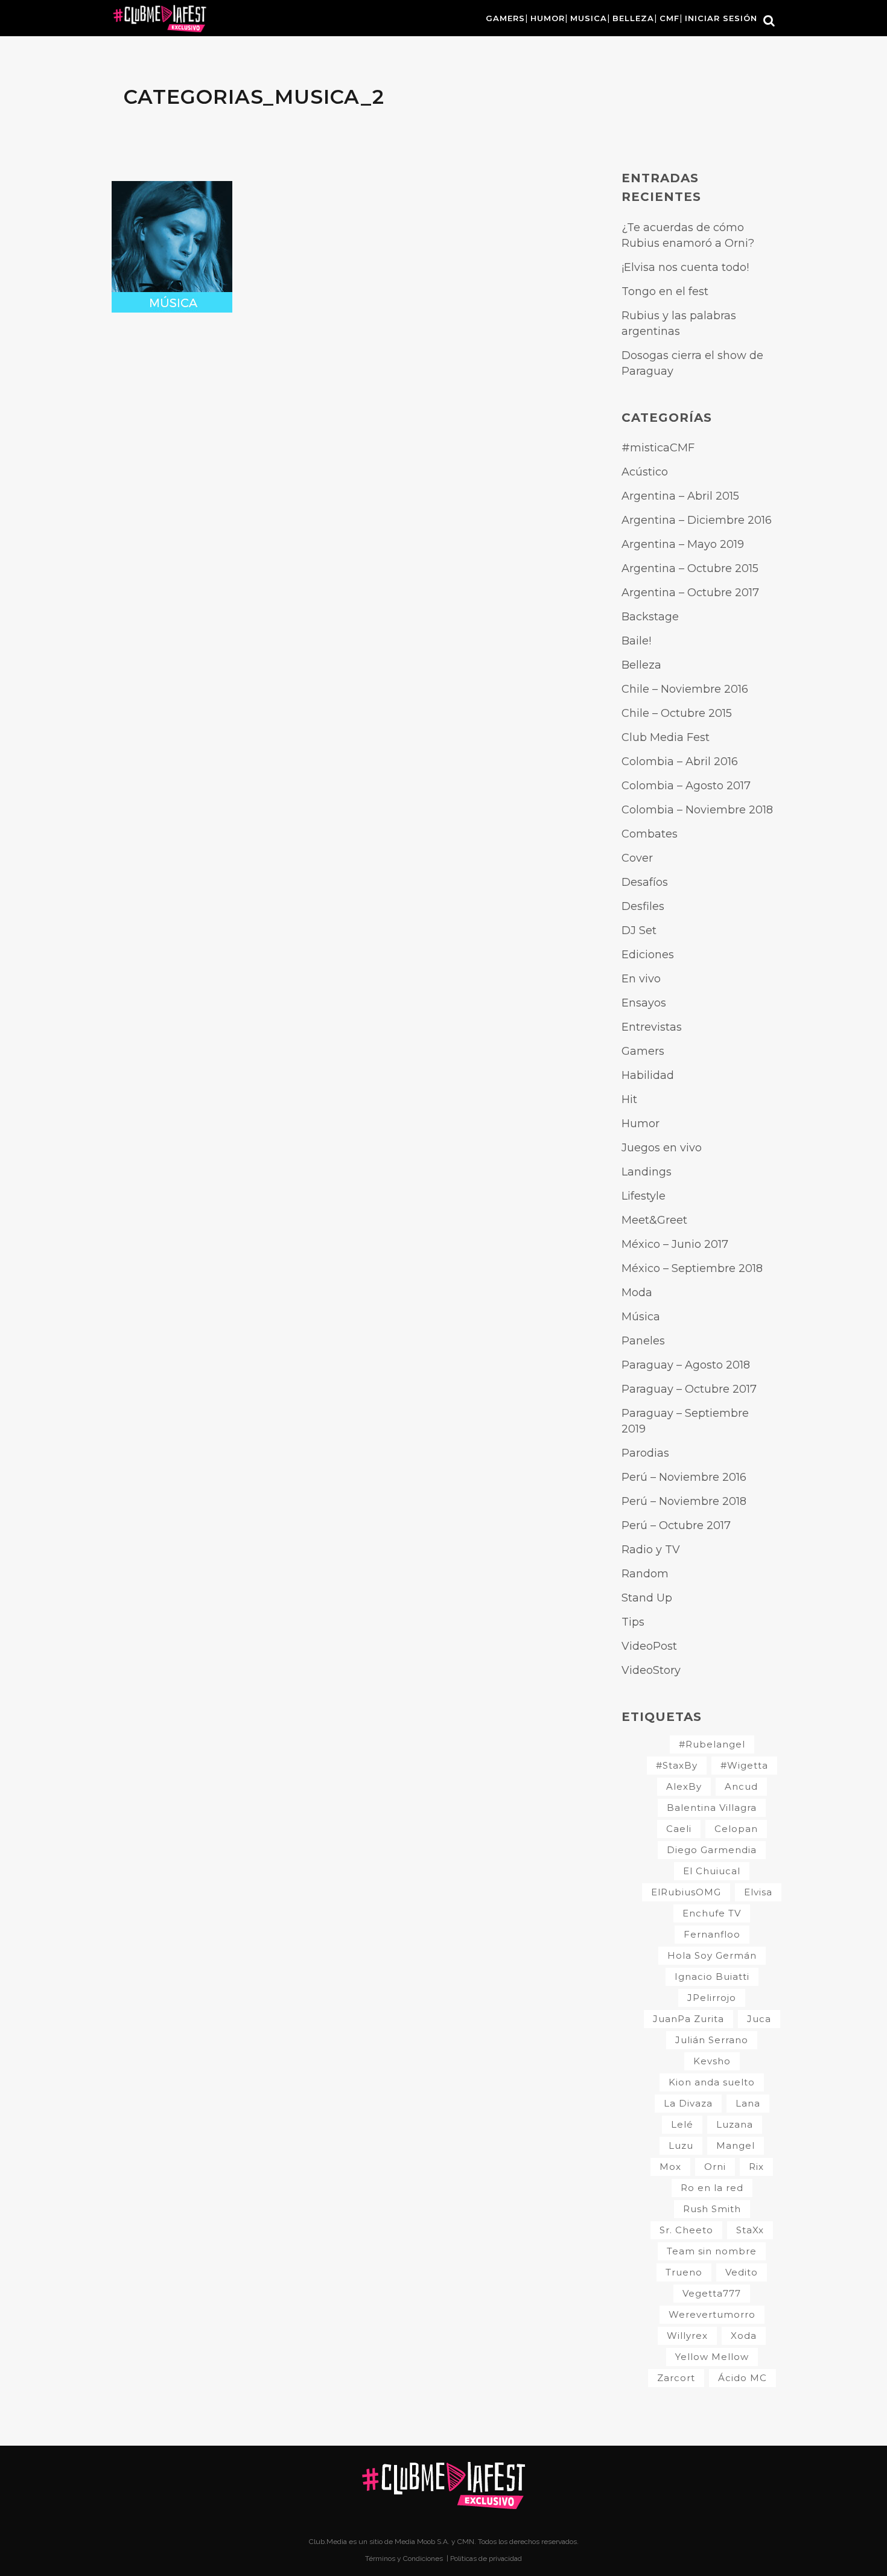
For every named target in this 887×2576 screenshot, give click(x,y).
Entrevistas (652, 1027)
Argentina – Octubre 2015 (690, 568)
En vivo (641, 979)
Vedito (742, 2272)
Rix (756, 2167)
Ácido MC (742, 2378)
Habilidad (648, 1075)
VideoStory (651, 1670)
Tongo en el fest (665, 291)
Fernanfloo (712, 1934)
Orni (715, 2167)
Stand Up (647, 1598)
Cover (637, 858)
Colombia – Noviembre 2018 (697, 810)
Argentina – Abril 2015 (680, 496)
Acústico (645, 472)
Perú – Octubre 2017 (676, 1525)
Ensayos (644, 1003)
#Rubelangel (712, 1744)
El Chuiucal (712, 1871)
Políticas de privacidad (486, 2559)
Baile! (636, 641)
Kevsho (712, 2061)
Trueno (684, 2272)
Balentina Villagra (712, 1808)
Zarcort (676, 2378)
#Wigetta (744, 1765)
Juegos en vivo (662, 1148)
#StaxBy (677, 1765)
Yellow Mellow (712, 2357)
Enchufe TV (712, 1913)
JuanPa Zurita (688, 2019)
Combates (650, 834)
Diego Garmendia (712, 1850)
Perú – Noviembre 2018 (684, 1501)
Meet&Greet (654, 1220)
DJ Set (639, 930)
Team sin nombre (712, 2251)
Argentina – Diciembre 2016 (697, 520)
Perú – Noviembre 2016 (684, 1477)
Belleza (641, 665)
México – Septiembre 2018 (692, 1268)
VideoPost (649, 1646)
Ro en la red (712, 2188)
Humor (641, 1124)
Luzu (681, 2145)
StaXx (750, 2230)
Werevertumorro (712, 2314)
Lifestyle (644, 1196)
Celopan (736, 1829)
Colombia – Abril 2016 (680, 762)
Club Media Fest (666, 737)
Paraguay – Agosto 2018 (686, 1365)
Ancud (741, 1786)
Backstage (650, 617)
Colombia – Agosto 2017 (686, 786)
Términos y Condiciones (405, 2559)
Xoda (744, 2336)
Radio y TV (651, 1550)
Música (641, 1317)
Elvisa (758, 1892)
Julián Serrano (712, 2040)
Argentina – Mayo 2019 (683, 544)
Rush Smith (712, 2209)
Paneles (643, 1341)
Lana (748, 2103)
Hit (629, 1099)
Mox (670, 2167)
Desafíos (645, 882)
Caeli (679, 1829)
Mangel (736, 2145)
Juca (759, 2019)
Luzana (735, 2124)
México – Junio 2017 (675, 1244)
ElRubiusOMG (686, 1892)
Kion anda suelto (712, 2082)
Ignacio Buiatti (712, 1977)
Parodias (645, 1453)
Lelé (682, 2124)
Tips (633, 1622)
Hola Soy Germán (712, 1955)
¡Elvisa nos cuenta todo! (685, 267)
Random (645, 1574)
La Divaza (688, 2103)
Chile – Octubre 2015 (677, 713)
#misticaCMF (658, 448)
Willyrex (687, 2336)
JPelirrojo (712, 1998)
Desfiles (643, 906)
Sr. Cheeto (686, 2230)
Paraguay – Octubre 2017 (689, 1389)
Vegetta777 (712, 2293)
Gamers (643, 1051)
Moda (637, 1293)
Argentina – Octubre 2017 (690, 593)
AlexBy (684, 1786)
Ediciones (648, 955)
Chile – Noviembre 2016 (685, 689)
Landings (647, 1172)
